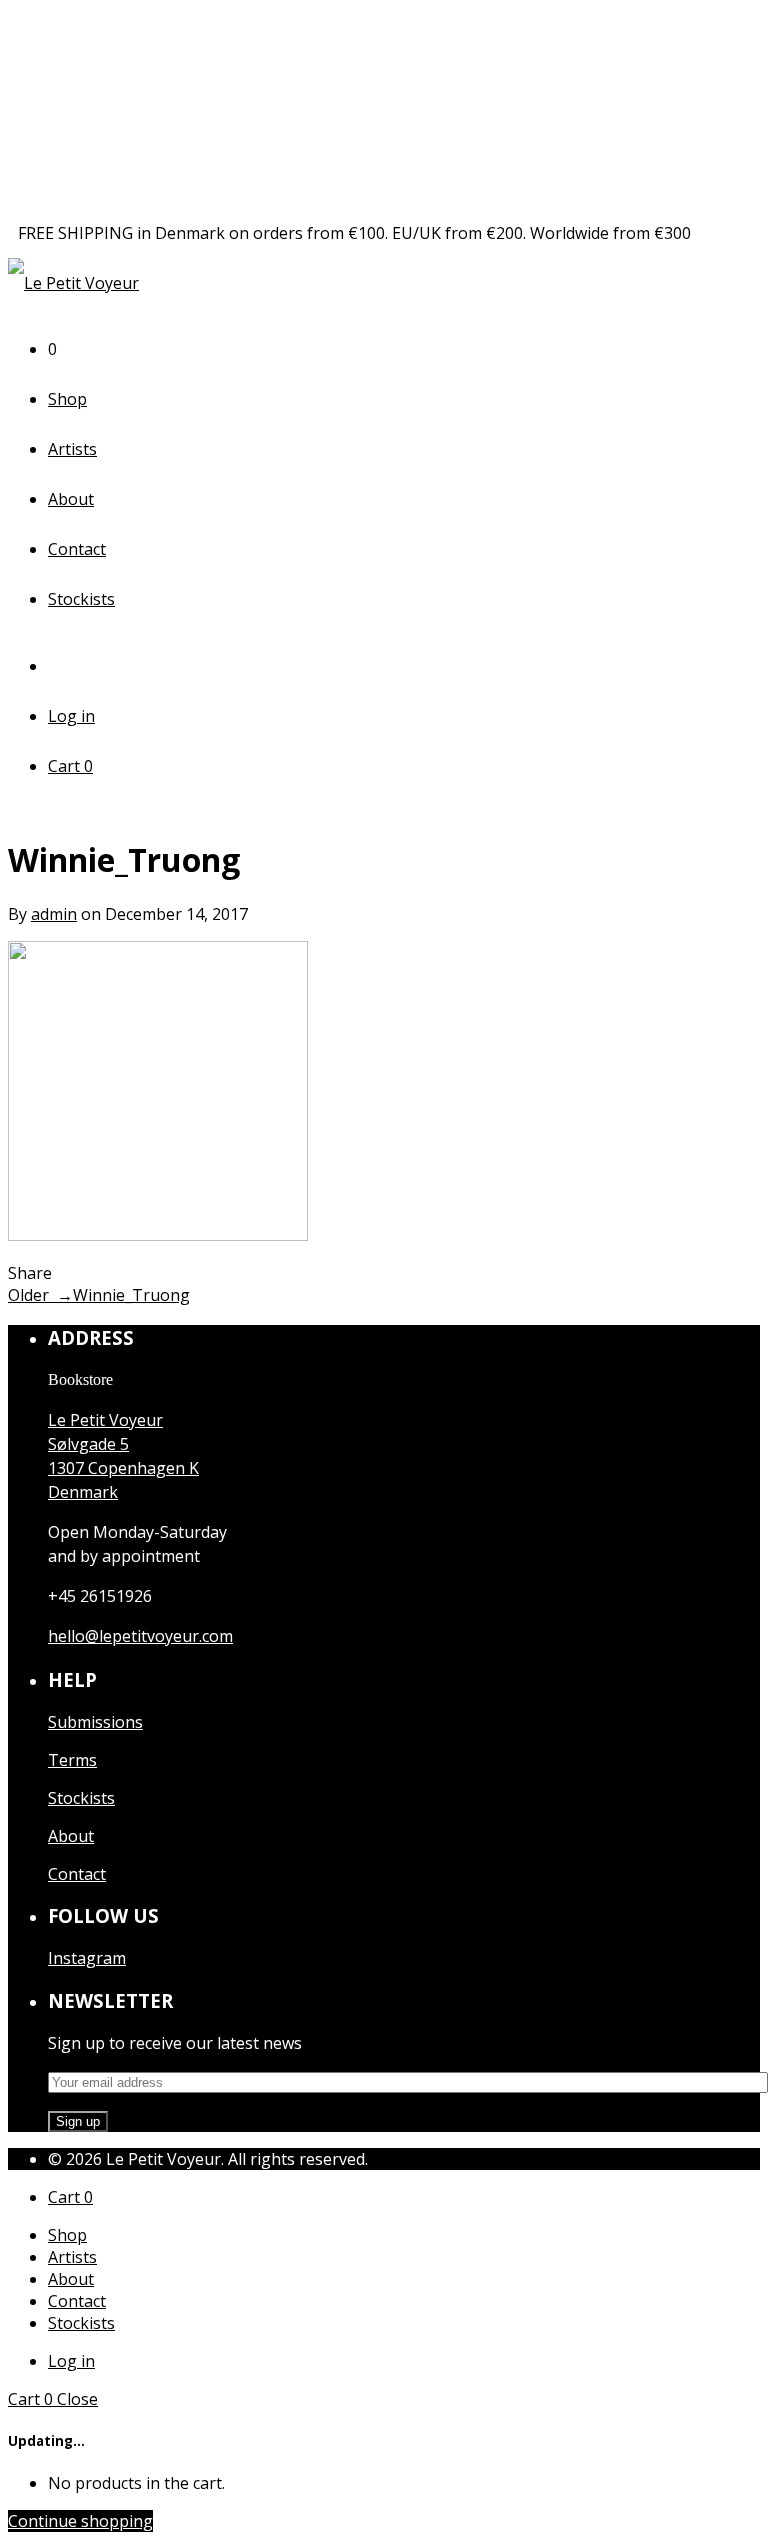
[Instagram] (63, 666)
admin (54, 914)
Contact (77, 549)
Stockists (81, 599)
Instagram (87, 1958)
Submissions (95, 1722)
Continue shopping (80, 2521)
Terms (72, 1760)
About (71, 499)
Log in (71, 716)
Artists (72, 449)
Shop (67, 399)
